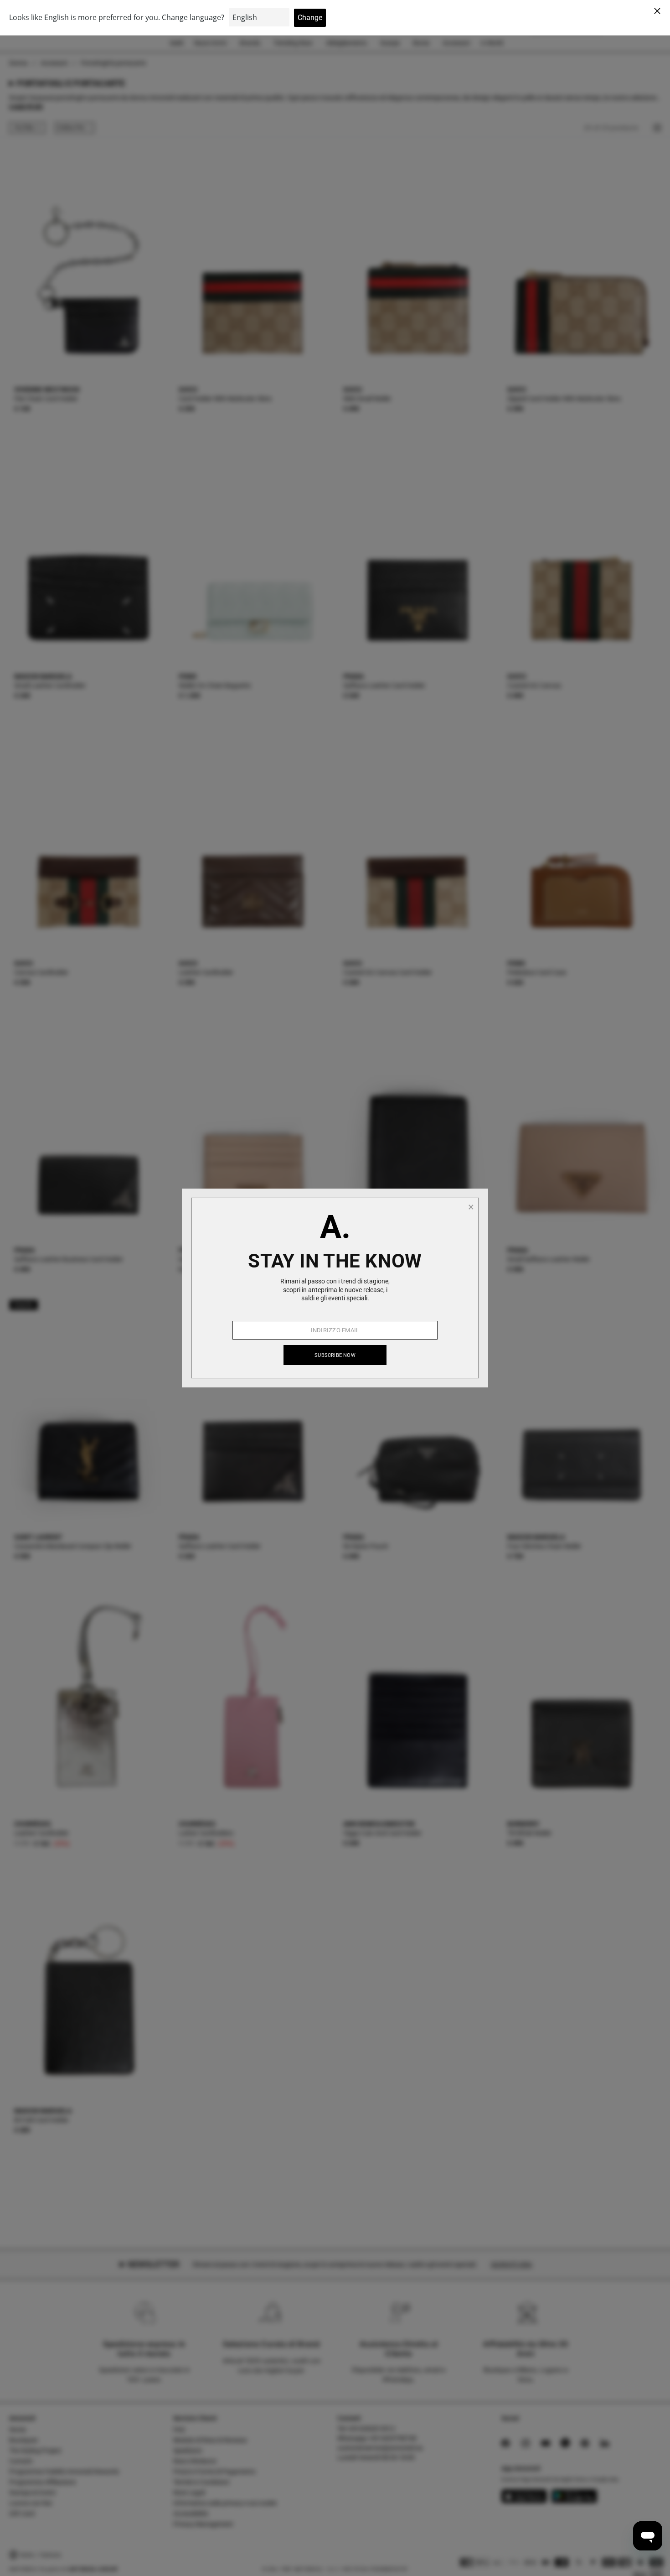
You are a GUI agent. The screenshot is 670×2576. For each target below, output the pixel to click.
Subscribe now (335, 1355)
